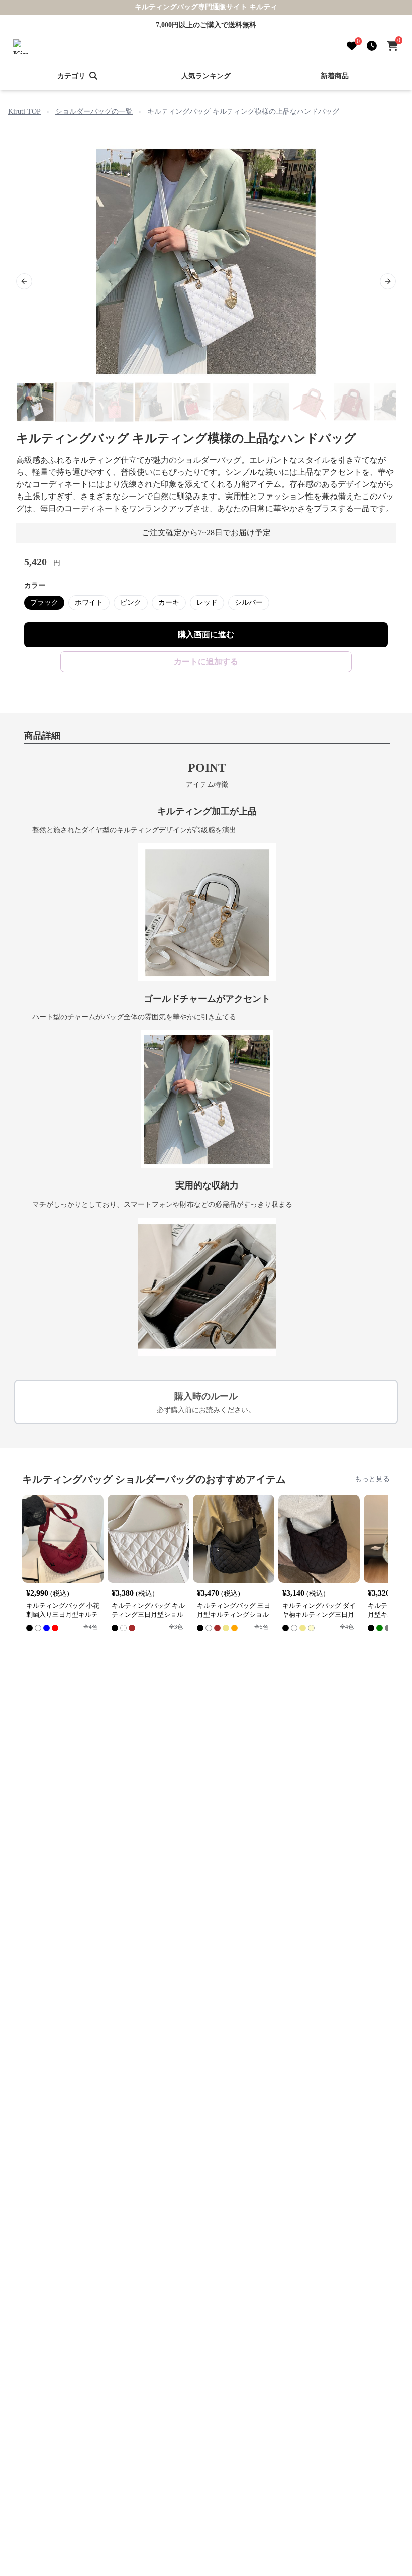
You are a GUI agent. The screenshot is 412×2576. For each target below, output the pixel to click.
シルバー (249, 602)
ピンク (131, 602)
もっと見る (372, 1479)
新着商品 (335, 76)
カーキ (169, 602)
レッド (207, 602)
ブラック (44, 602)
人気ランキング (206, 76)
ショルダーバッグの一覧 (94, 111)
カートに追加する (206, 662)
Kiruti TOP (24, 111)
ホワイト (89, 602)
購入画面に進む (206, 634)
